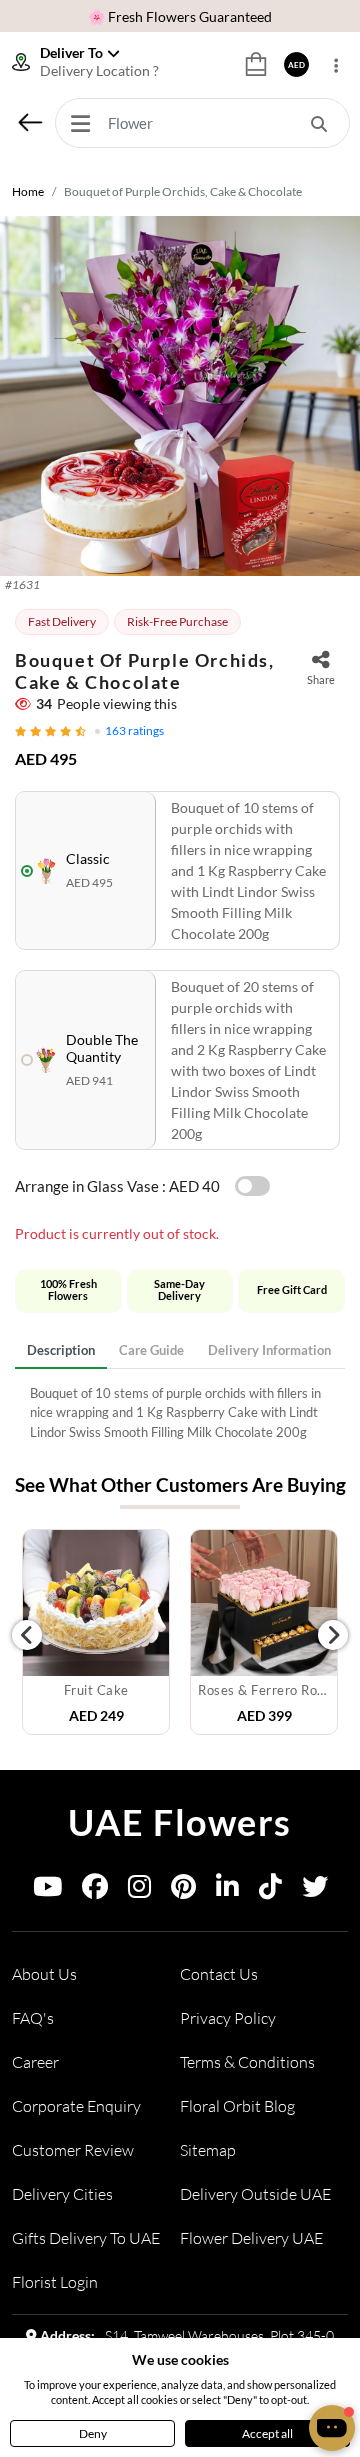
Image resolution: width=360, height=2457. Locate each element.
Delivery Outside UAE (255, 2194)
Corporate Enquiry (76, 2106)
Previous (27, 1635)
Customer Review (73, 2150)
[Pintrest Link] (183, 1890)
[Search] (319, 123)
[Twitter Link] (315, 1890)
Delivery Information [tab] (269, 1350)
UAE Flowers (180, 1822)
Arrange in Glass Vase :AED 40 (117, 1186)
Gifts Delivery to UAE (86, 2238)
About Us (44, 1974)
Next (333, 1635)
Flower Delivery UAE (251, 2238)
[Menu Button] (80, 123)
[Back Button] (30, 122)
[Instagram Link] (139, 1890)
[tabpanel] (180, 1413)
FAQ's (33, 2018)
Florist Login (55, 2282)
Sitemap (208, 2150)
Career (35, 2062)
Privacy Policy (228, 2018)
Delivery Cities (62, 2194)
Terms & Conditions (247, 2062)
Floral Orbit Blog (237, 2106)
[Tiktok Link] (270, 1890)
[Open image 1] (180, 396)
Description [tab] (61, 1350)
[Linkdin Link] (227, 1890)
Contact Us (219, 1974)
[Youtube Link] (47, 1890)
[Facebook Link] (95, 1890)
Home (28, 191)
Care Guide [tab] (151, 1350)
